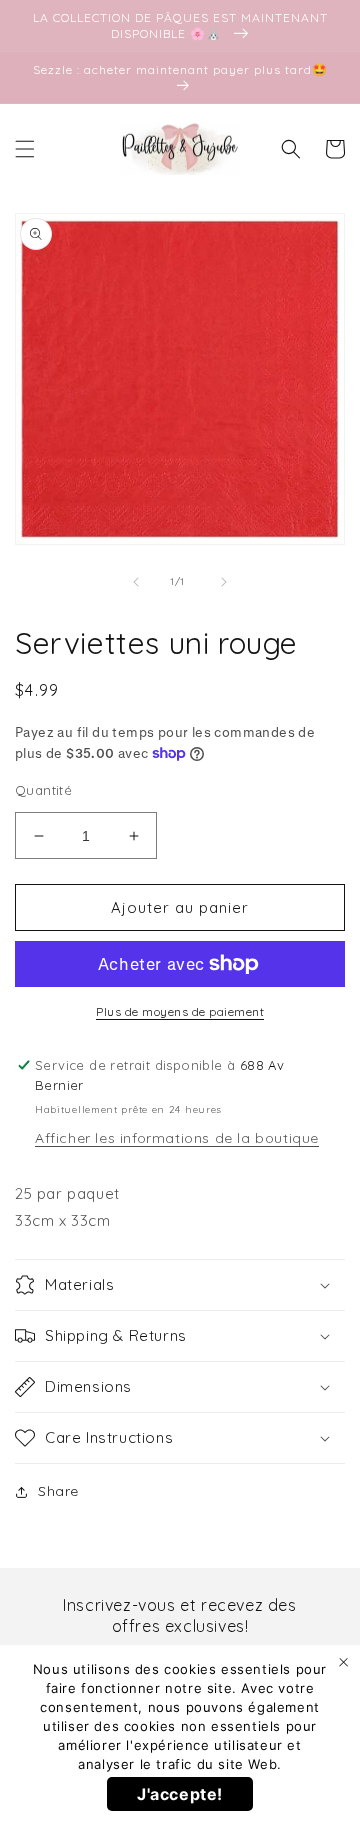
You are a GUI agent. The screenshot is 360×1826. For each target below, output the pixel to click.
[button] (25, 149)
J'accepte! (180, 1794)
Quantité (43, 790)
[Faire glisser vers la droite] (224, 582)
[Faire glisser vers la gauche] (136, 582)
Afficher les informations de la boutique (177, 1138)
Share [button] (58, 1491)
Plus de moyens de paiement (180, 1011)
